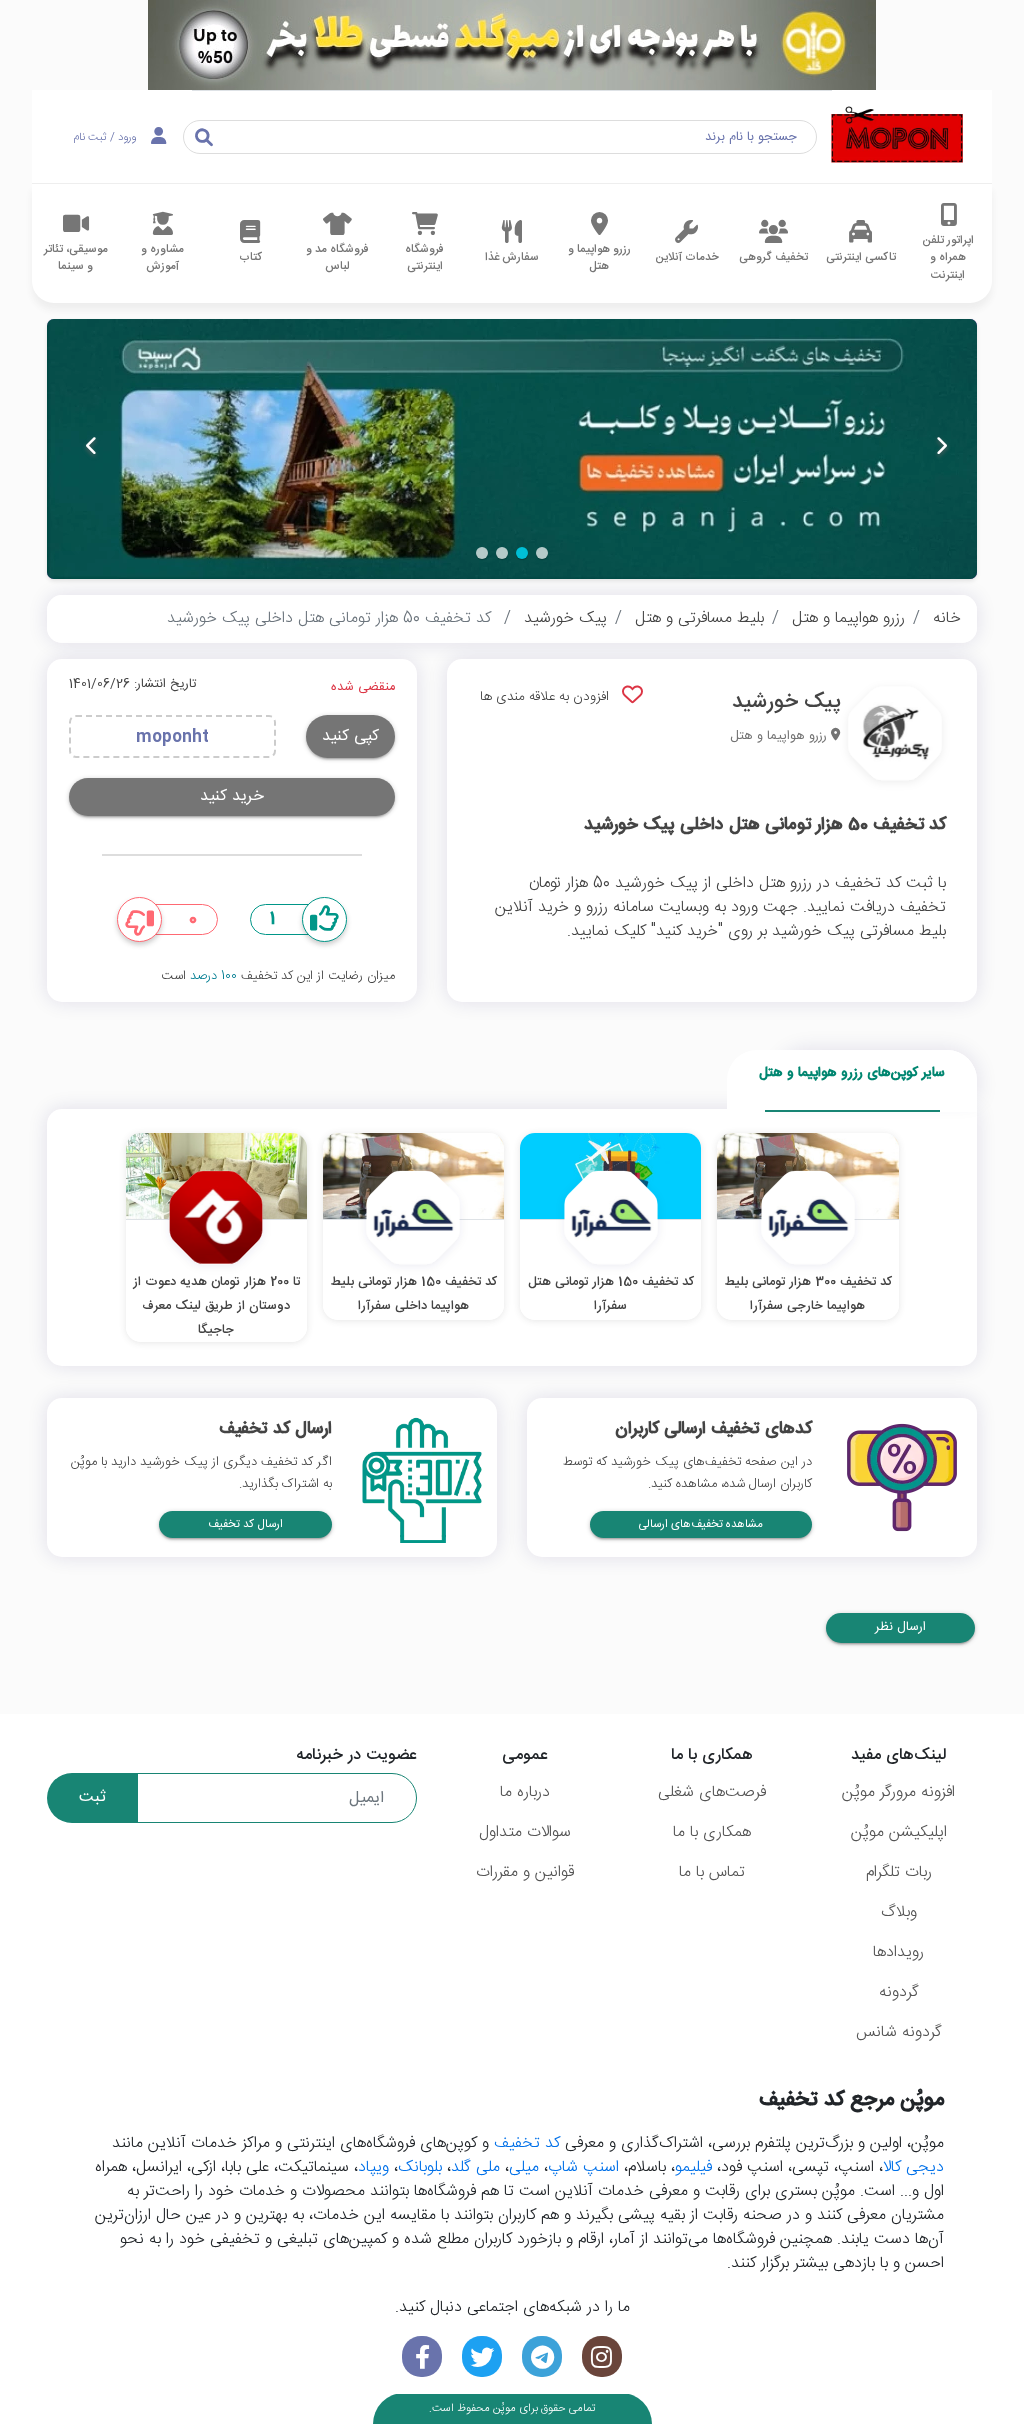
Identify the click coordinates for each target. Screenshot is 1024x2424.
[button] (542, 553)
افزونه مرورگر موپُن (898, 1792)
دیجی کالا (913, 2167)
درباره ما (525, 1792)
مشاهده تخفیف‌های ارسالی (701, 1524)
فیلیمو (693, 2167)
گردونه (899, 1992)
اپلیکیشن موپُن (899, 1832)
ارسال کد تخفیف (245, 1524)
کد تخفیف (527, 2143)
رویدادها (898, 1952)
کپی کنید (350, 736)
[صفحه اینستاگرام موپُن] (602, 2356)
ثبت (92, 1797)
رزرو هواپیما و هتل (848, 618)
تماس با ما (712, 1872)
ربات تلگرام (899, 1872)
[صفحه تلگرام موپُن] (542, 2356)
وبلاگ (899, 1912)
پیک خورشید (565, 618)
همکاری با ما (712, 1832)
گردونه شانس (899, 2032)
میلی (524, 2167)
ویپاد (373, 2167)
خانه (947, 618)
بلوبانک (420, 2167)
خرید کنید (232, 796)
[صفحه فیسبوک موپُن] (422, 2356)
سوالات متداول (525, 1832)
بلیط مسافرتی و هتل (699, 618)
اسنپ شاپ (583, 2167)
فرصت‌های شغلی (712, 1792)
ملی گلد (475, 2167)
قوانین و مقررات (525, 1872)
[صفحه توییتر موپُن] (482, 2356)
